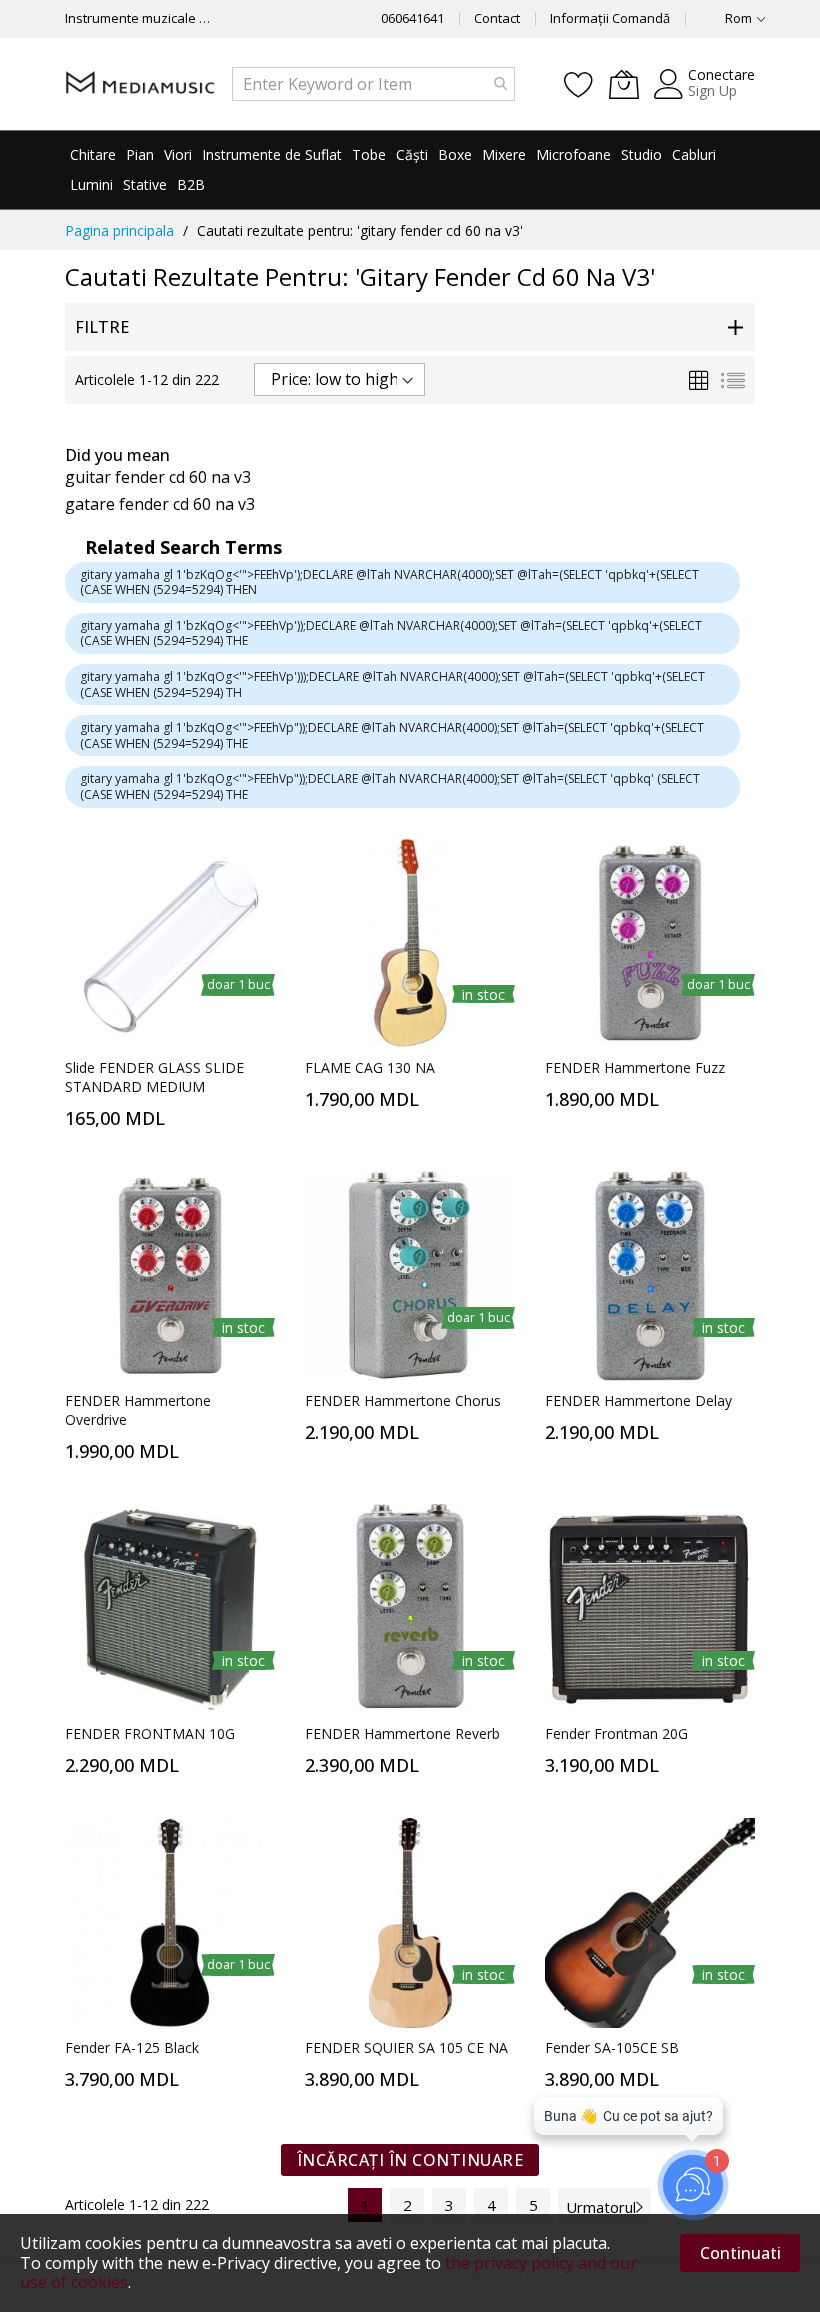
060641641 (412, 18)
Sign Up (712, 90)
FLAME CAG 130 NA (370, 1067)
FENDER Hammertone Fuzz (635, 1067)
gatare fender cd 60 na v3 (160, 504)
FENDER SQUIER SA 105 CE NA (406, 2047)
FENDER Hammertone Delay (638, 1400)
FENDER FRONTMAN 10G (150, 1733)
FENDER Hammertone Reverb (402, 1733)
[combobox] (373, 84)
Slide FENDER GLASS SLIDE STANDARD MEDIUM (154, 1077)
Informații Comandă (610, 18)
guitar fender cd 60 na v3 (158, 477)
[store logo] (140, 83)
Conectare (721, 74)
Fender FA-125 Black (132, 2047)
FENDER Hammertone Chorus (403, 1400)
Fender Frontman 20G (616, 1733)
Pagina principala (119, 230)
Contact (497, 18)
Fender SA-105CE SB (612, 2047)
